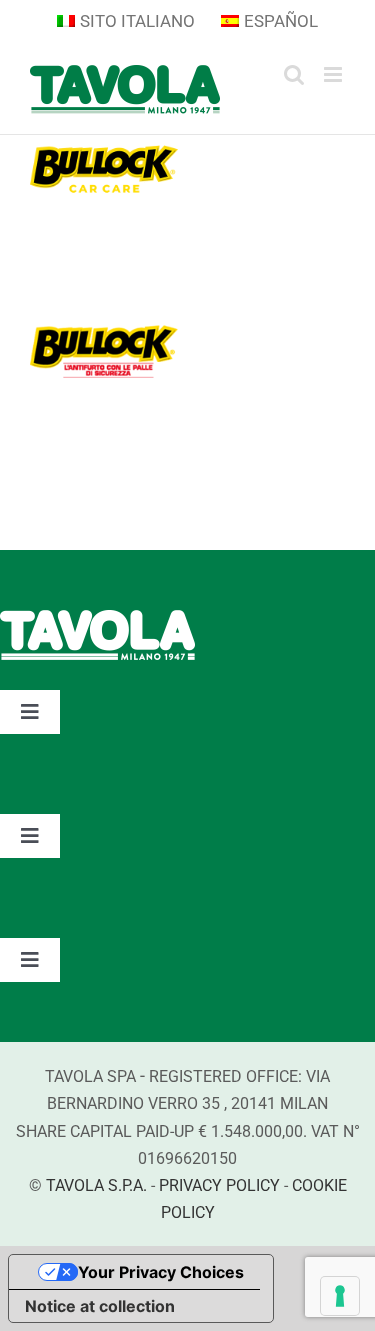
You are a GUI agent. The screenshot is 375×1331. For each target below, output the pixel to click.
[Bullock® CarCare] (104, 150)
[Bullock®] (104, 327)
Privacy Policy (219, 1185)
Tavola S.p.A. (96, 1185)
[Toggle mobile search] (294, 74)
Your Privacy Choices (161, 1272)
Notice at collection (100, 1306)
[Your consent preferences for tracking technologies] (340, 1296)
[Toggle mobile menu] (334, 74)
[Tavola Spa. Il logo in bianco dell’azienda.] (97, 620)
